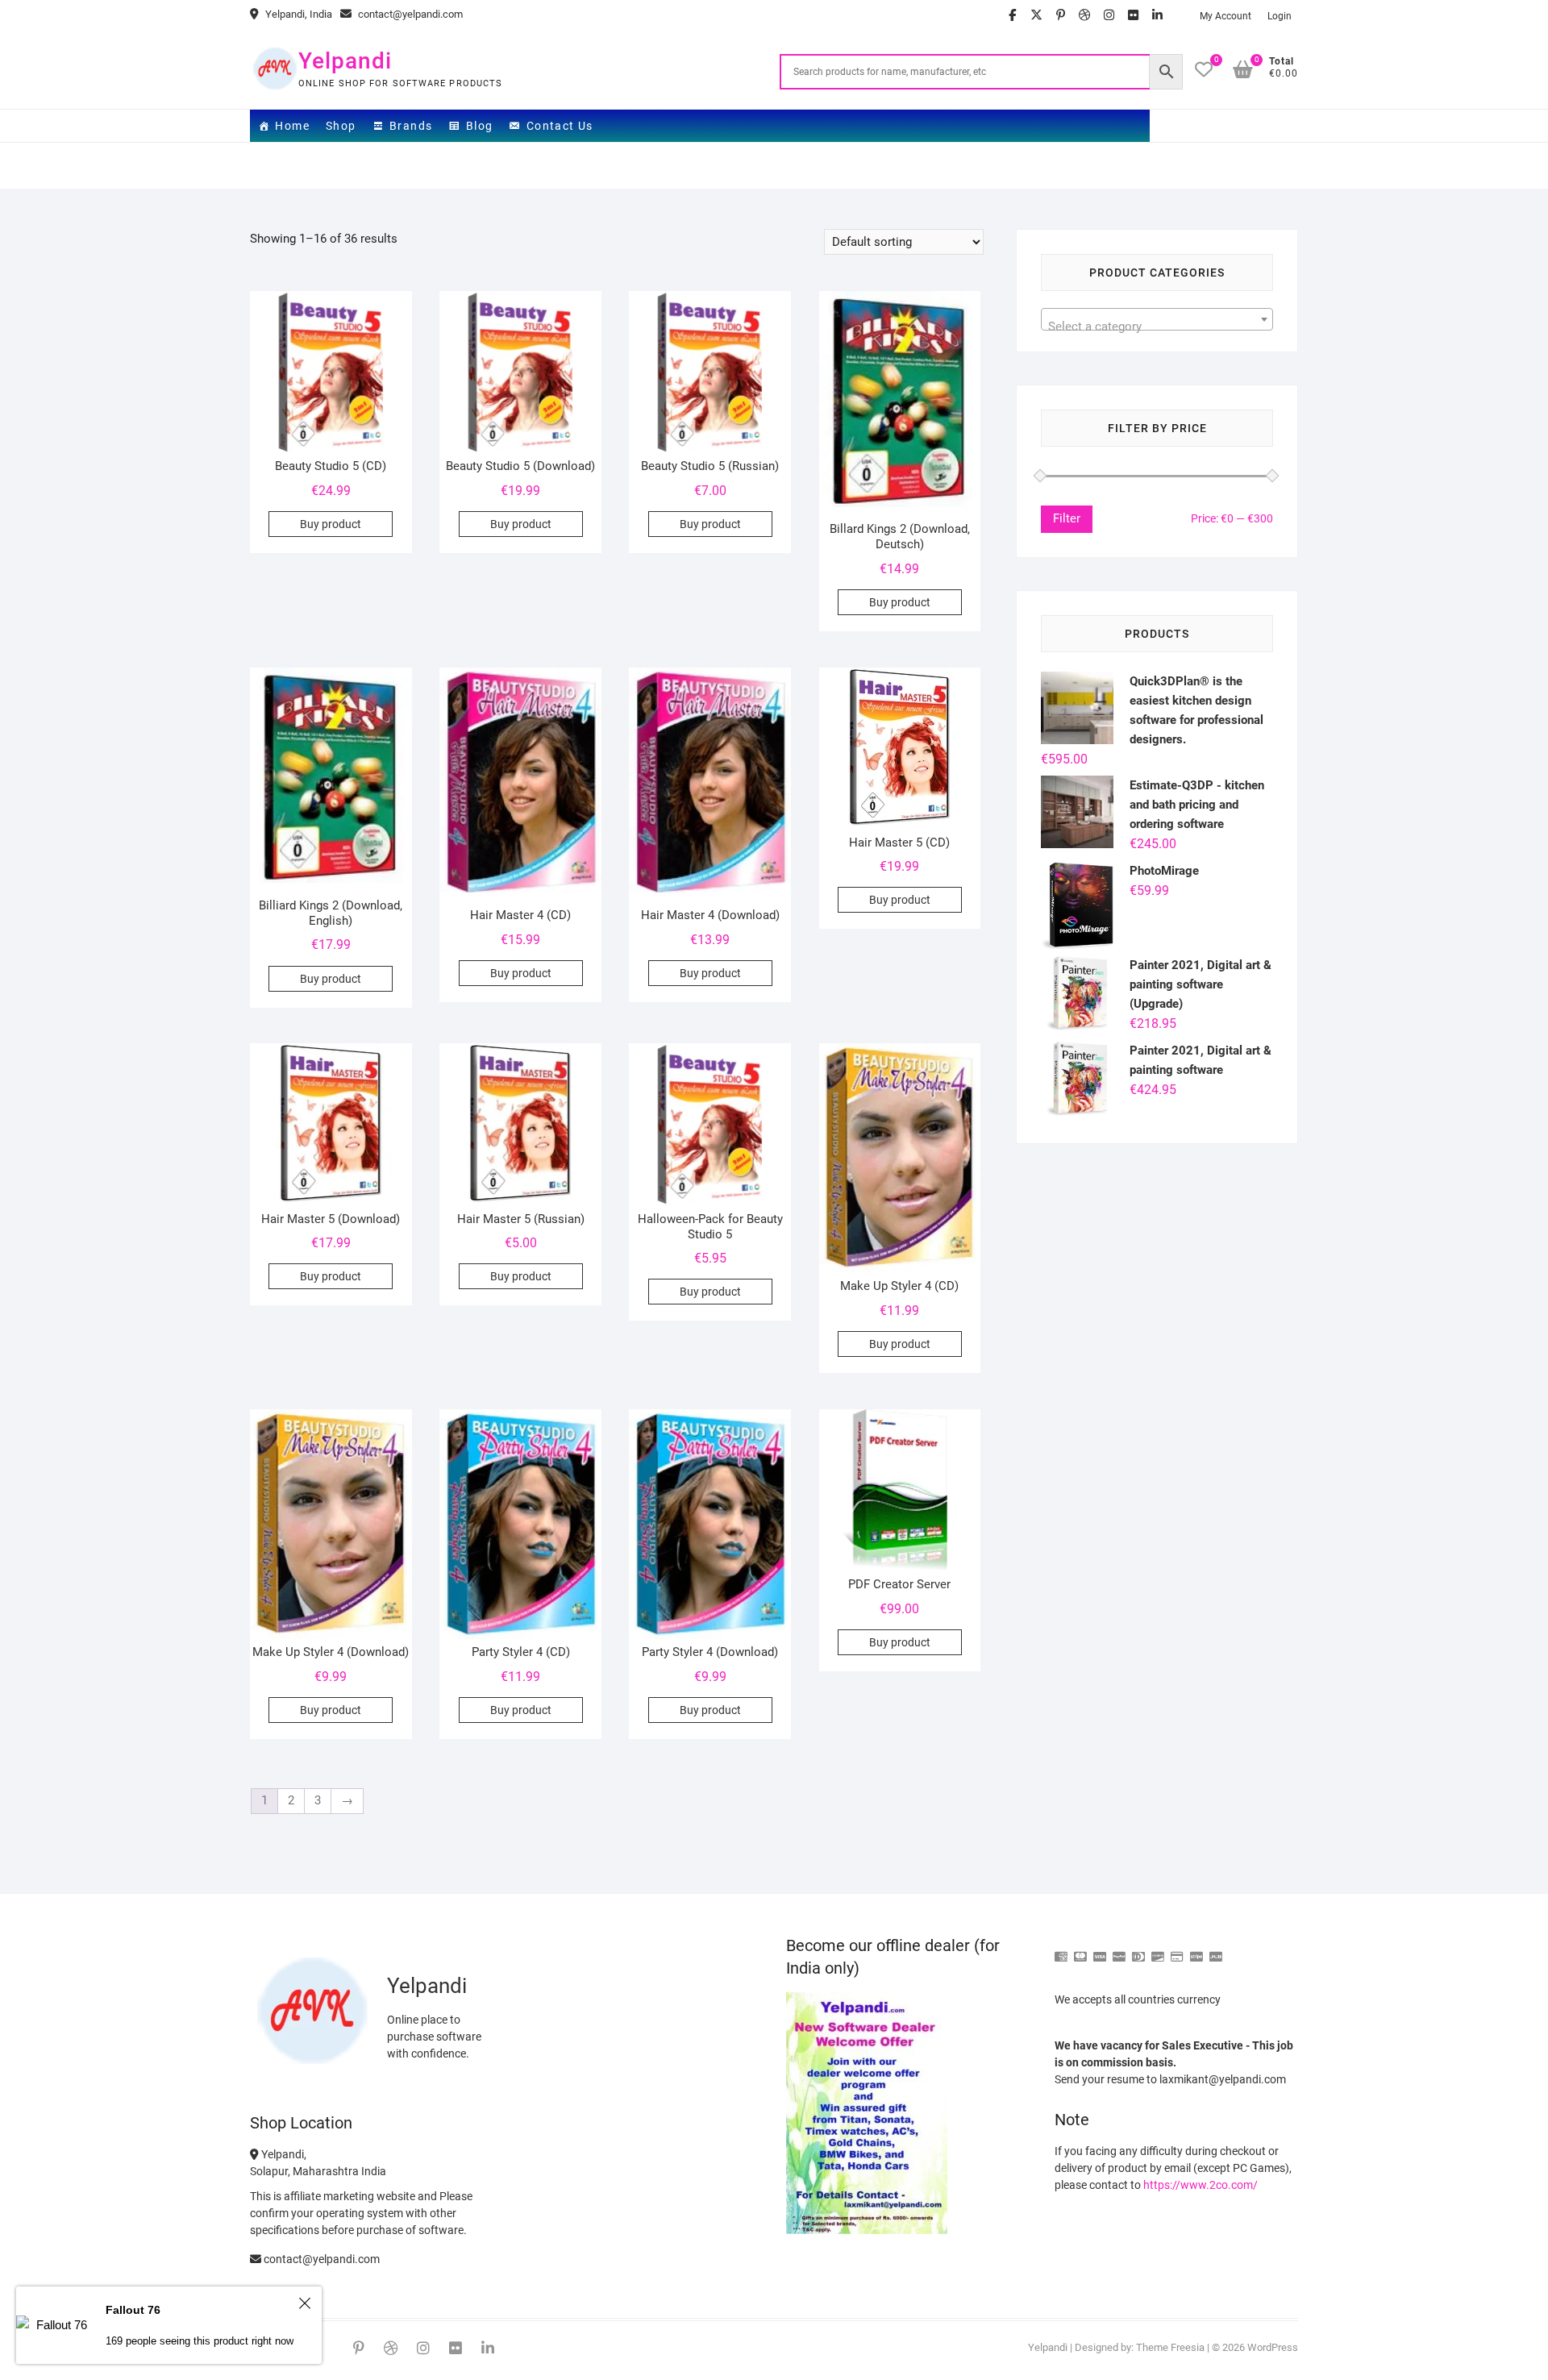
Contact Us (560, 126)
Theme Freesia (1170, 2347)
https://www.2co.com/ (1201, 2185)
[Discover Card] (1158, 1950)
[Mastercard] (1080, 1950)
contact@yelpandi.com (409, 14)
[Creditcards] (1177, 1950)
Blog (480, 126)
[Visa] (1100, 1950)
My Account (1225, 16)
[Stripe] (1196, 1950)
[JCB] (1216, 1950)
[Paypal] (1119, 1950)
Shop (341, 126)
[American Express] (1061, 1950)
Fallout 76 (133, 2310)
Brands (411, 126)
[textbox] (1157, 326)
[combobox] (1157, 319)
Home (292, 126)
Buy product (331, 524)
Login (1280, 16)
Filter (1067, 518)
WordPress (1273, 2347)
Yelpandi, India (298, 14)
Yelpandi (345, 61)
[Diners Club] (1138, 1950)
